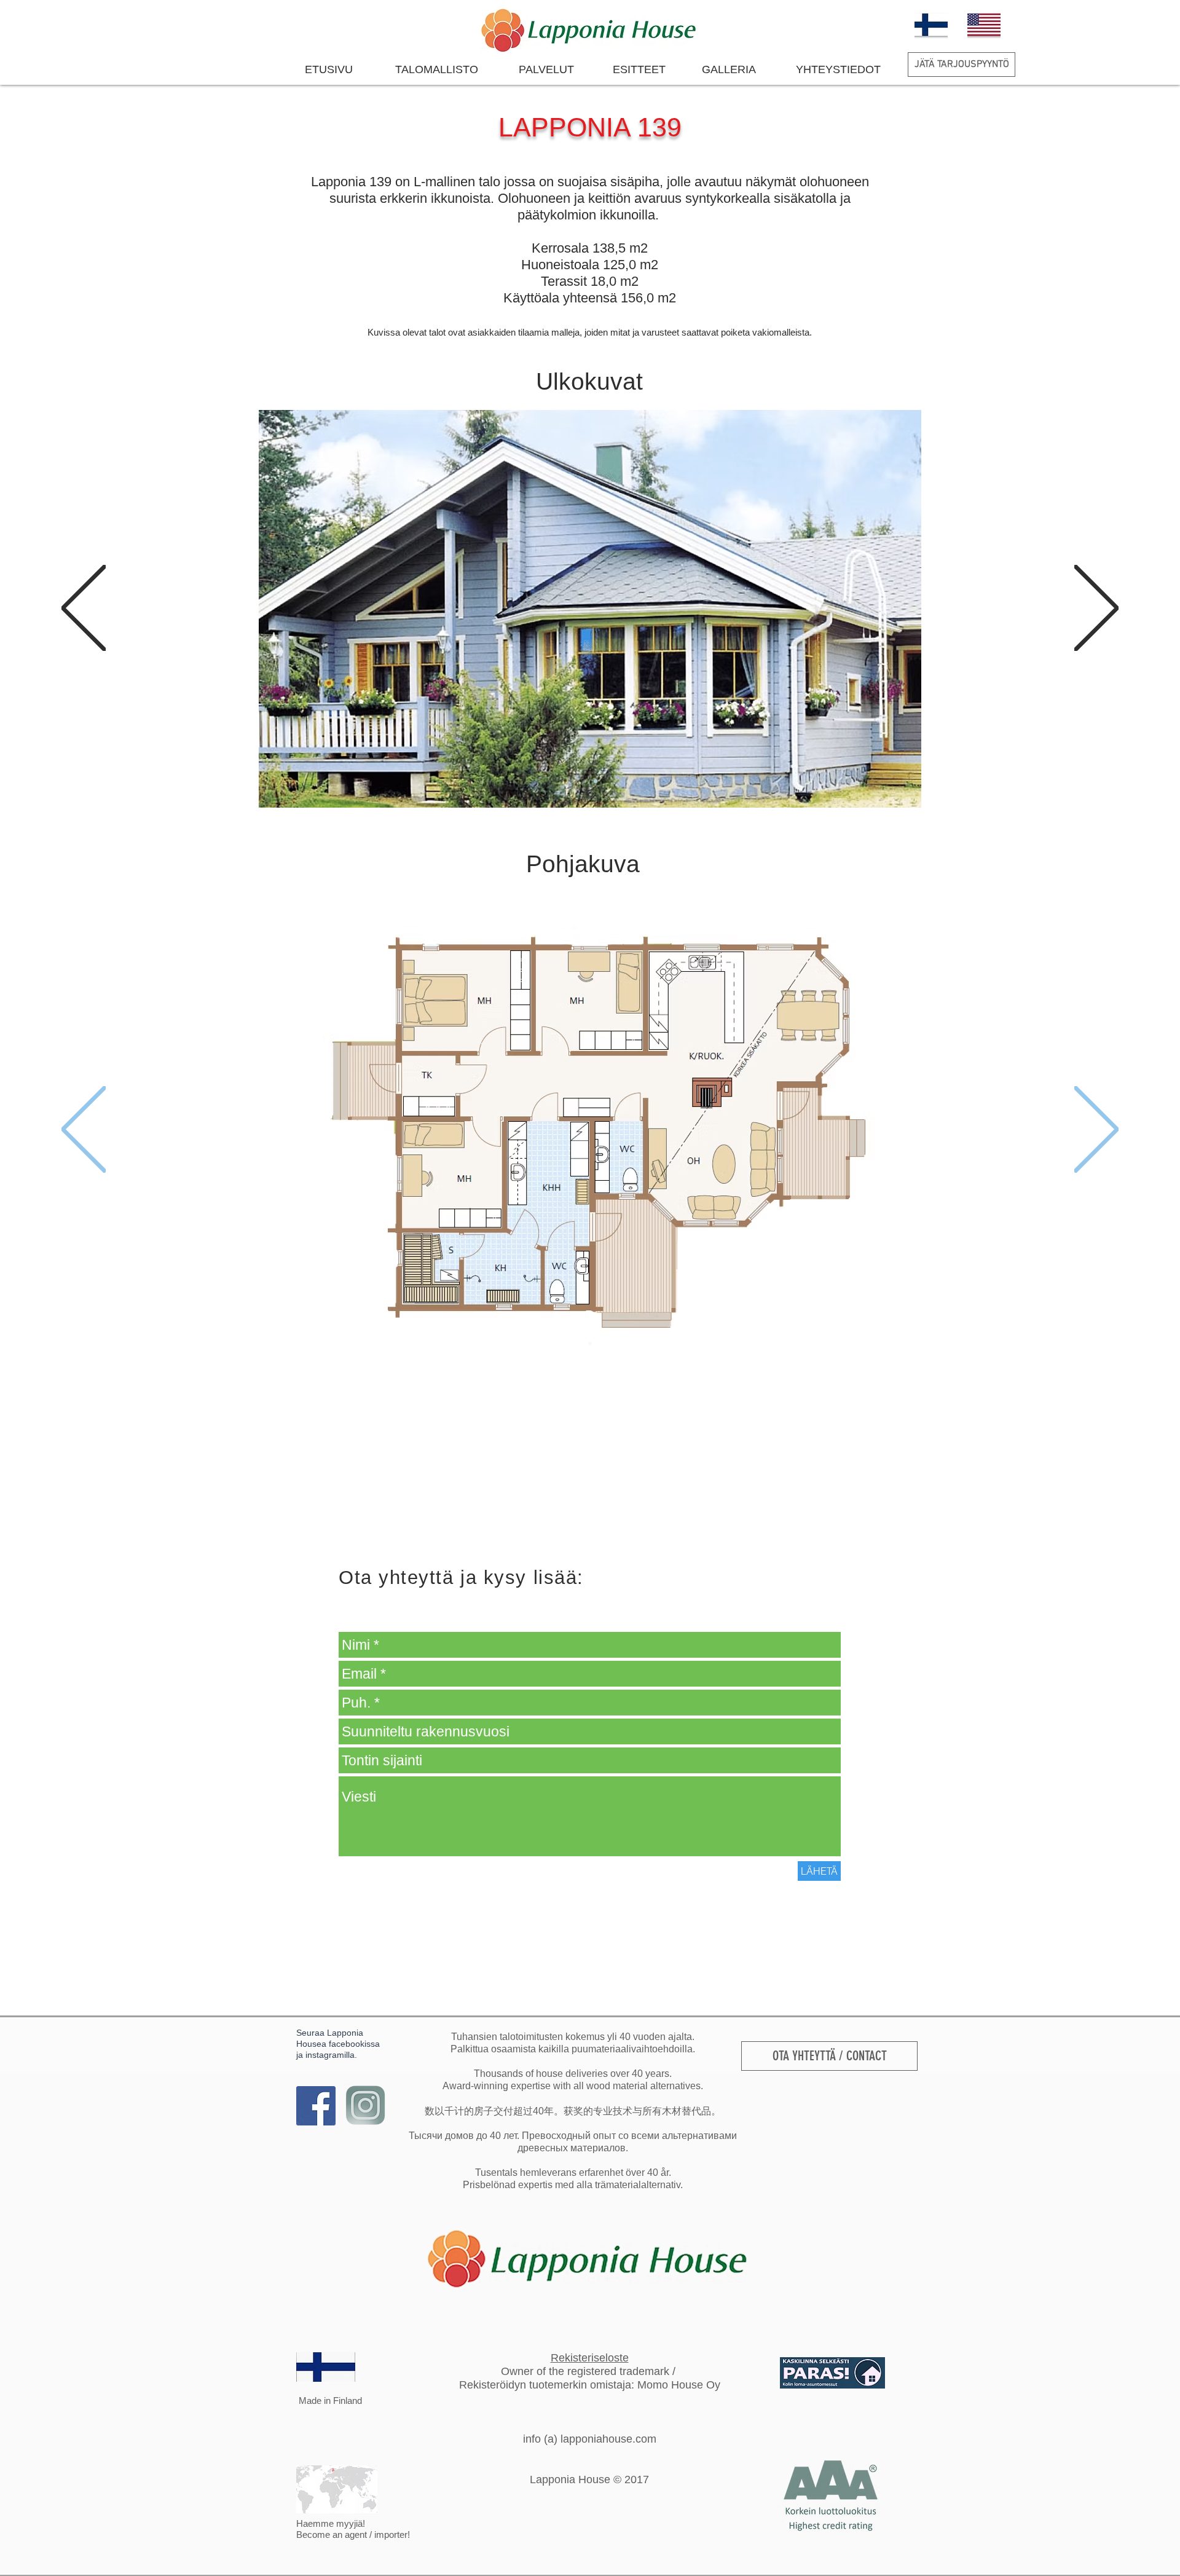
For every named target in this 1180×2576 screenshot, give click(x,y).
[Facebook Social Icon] (316, 2106)
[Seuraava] (1096, 609)
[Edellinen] (84, 609)
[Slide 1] (584, 781)
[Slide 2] (596, 781)
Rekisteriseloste (590, 2358)
